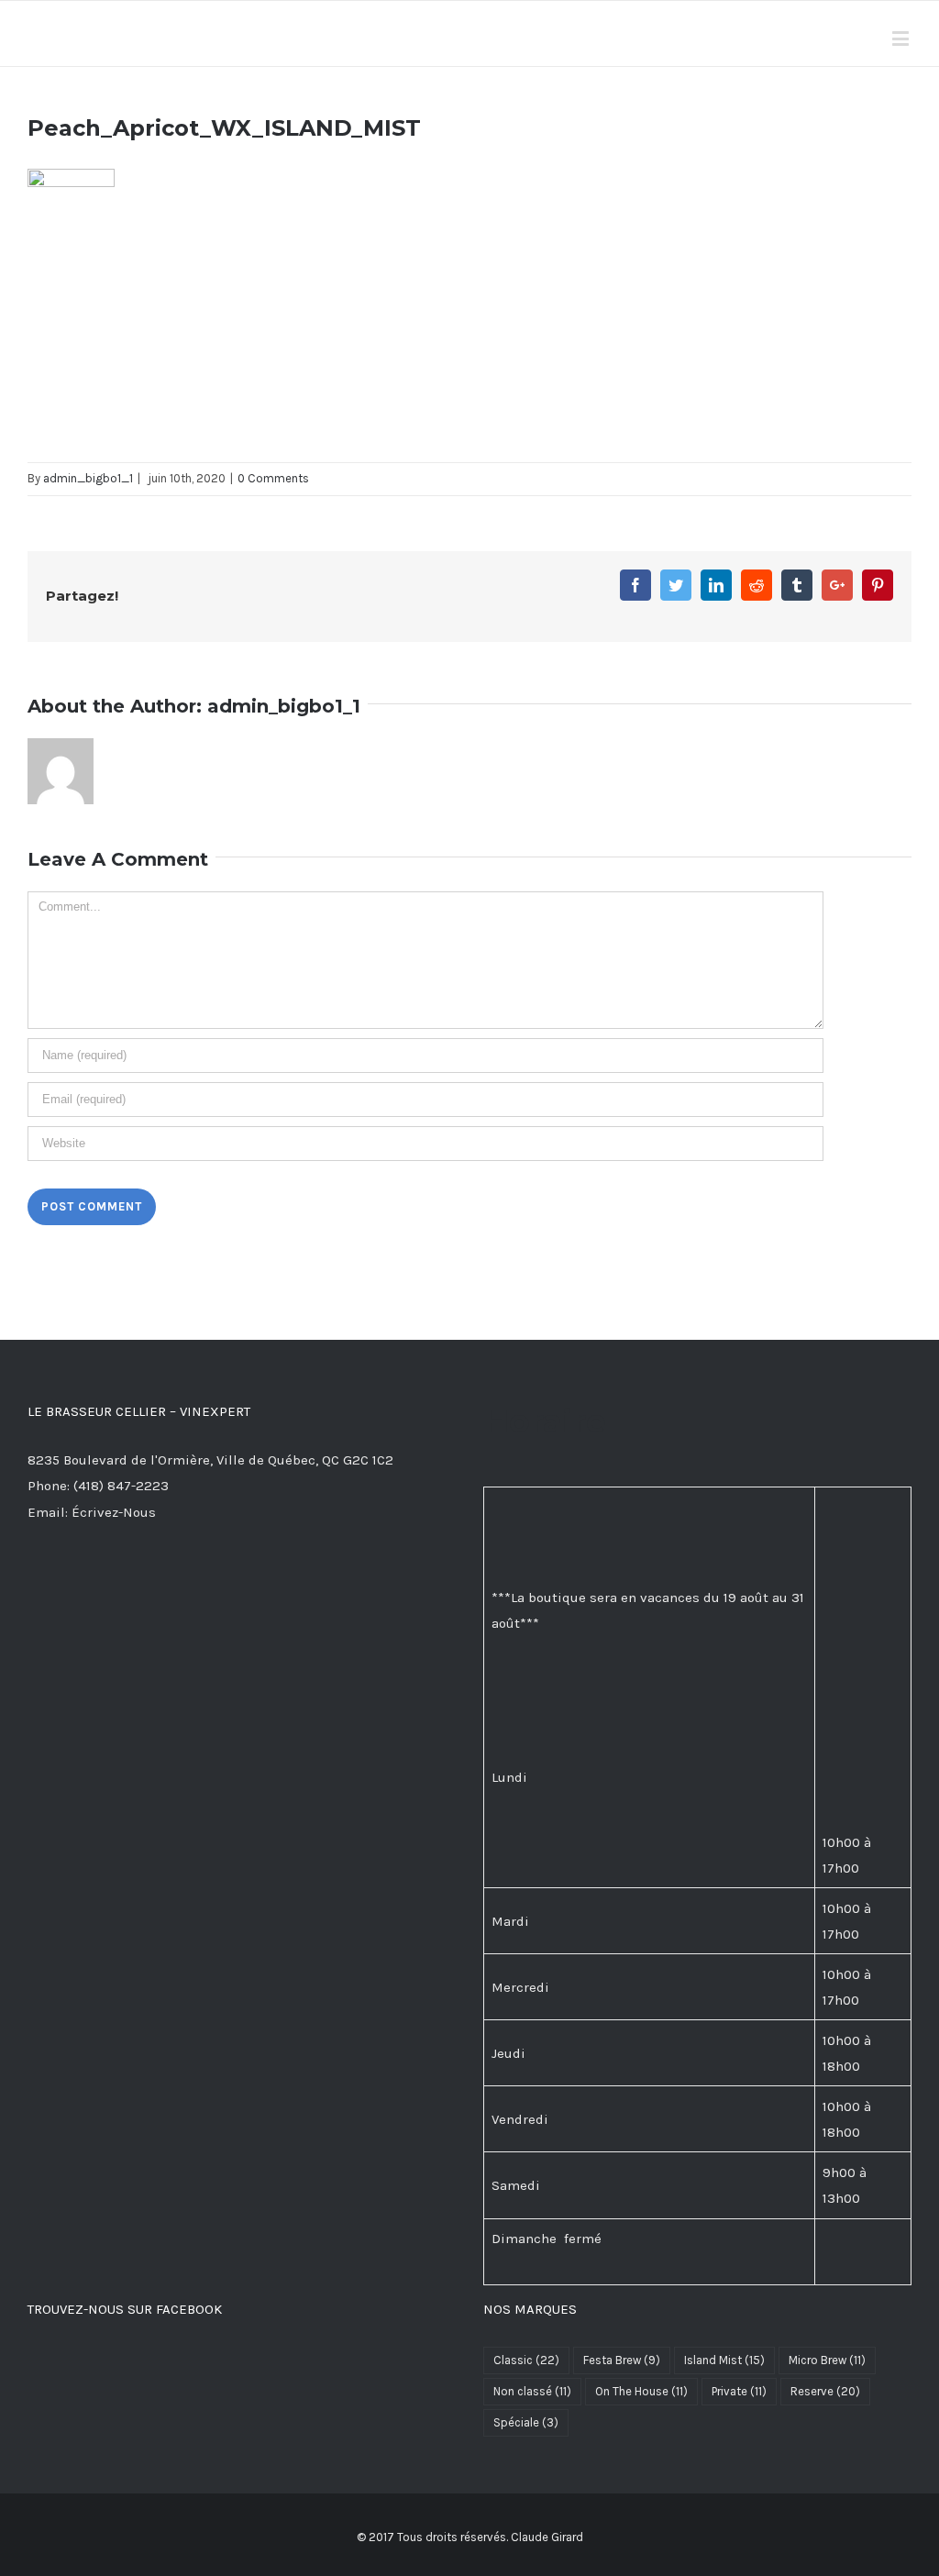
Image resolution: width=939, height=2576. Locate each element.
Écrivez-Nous (114, 1512)
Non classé (532, 2391)
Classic (526, 2360)
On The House (641, 2391)
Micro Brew (827, 2360)
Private (739, 2391)
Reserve (825, 2391)
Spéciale (526, 2422)
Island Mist (724, 2360)
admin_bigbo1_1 (88, 478)
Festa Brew (622, 2360)
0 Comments (273, 478)
